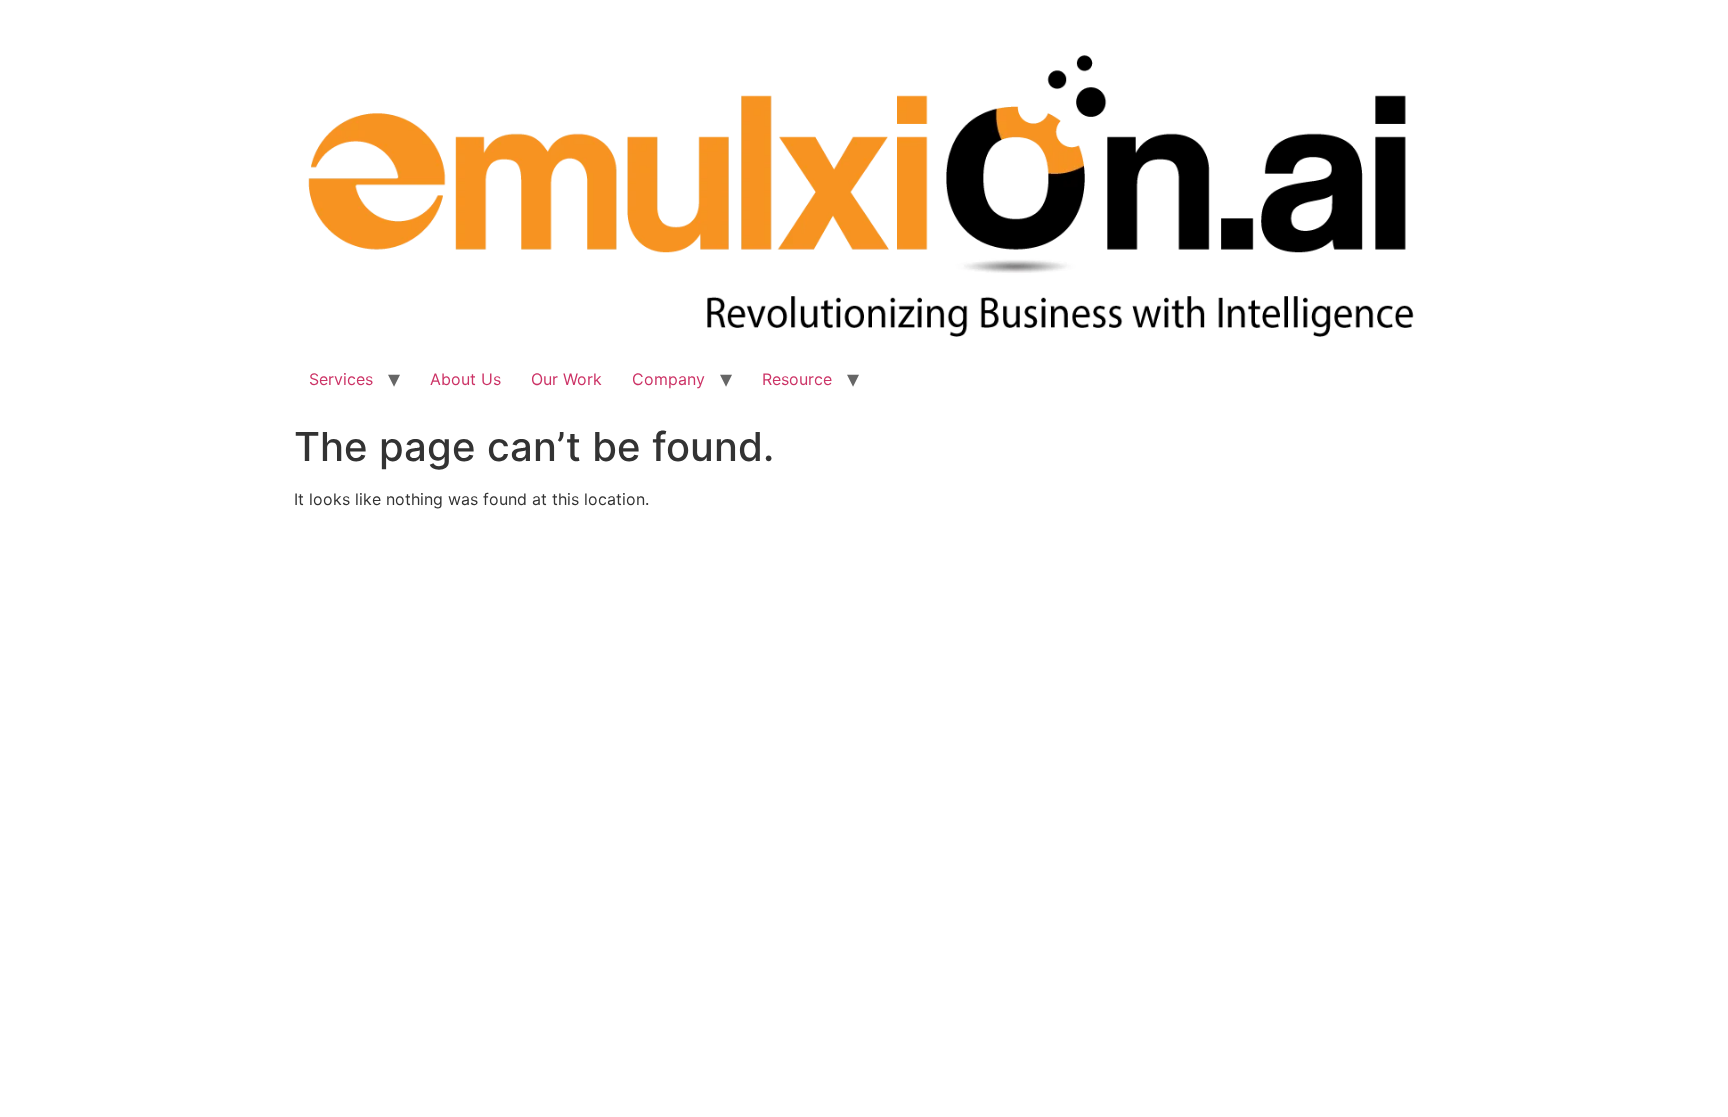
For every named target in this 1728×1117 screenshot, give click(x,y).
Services (341, 379)
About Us (465, 379)
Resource (797, 379)
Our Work (566, 379)
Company (668, 379)
